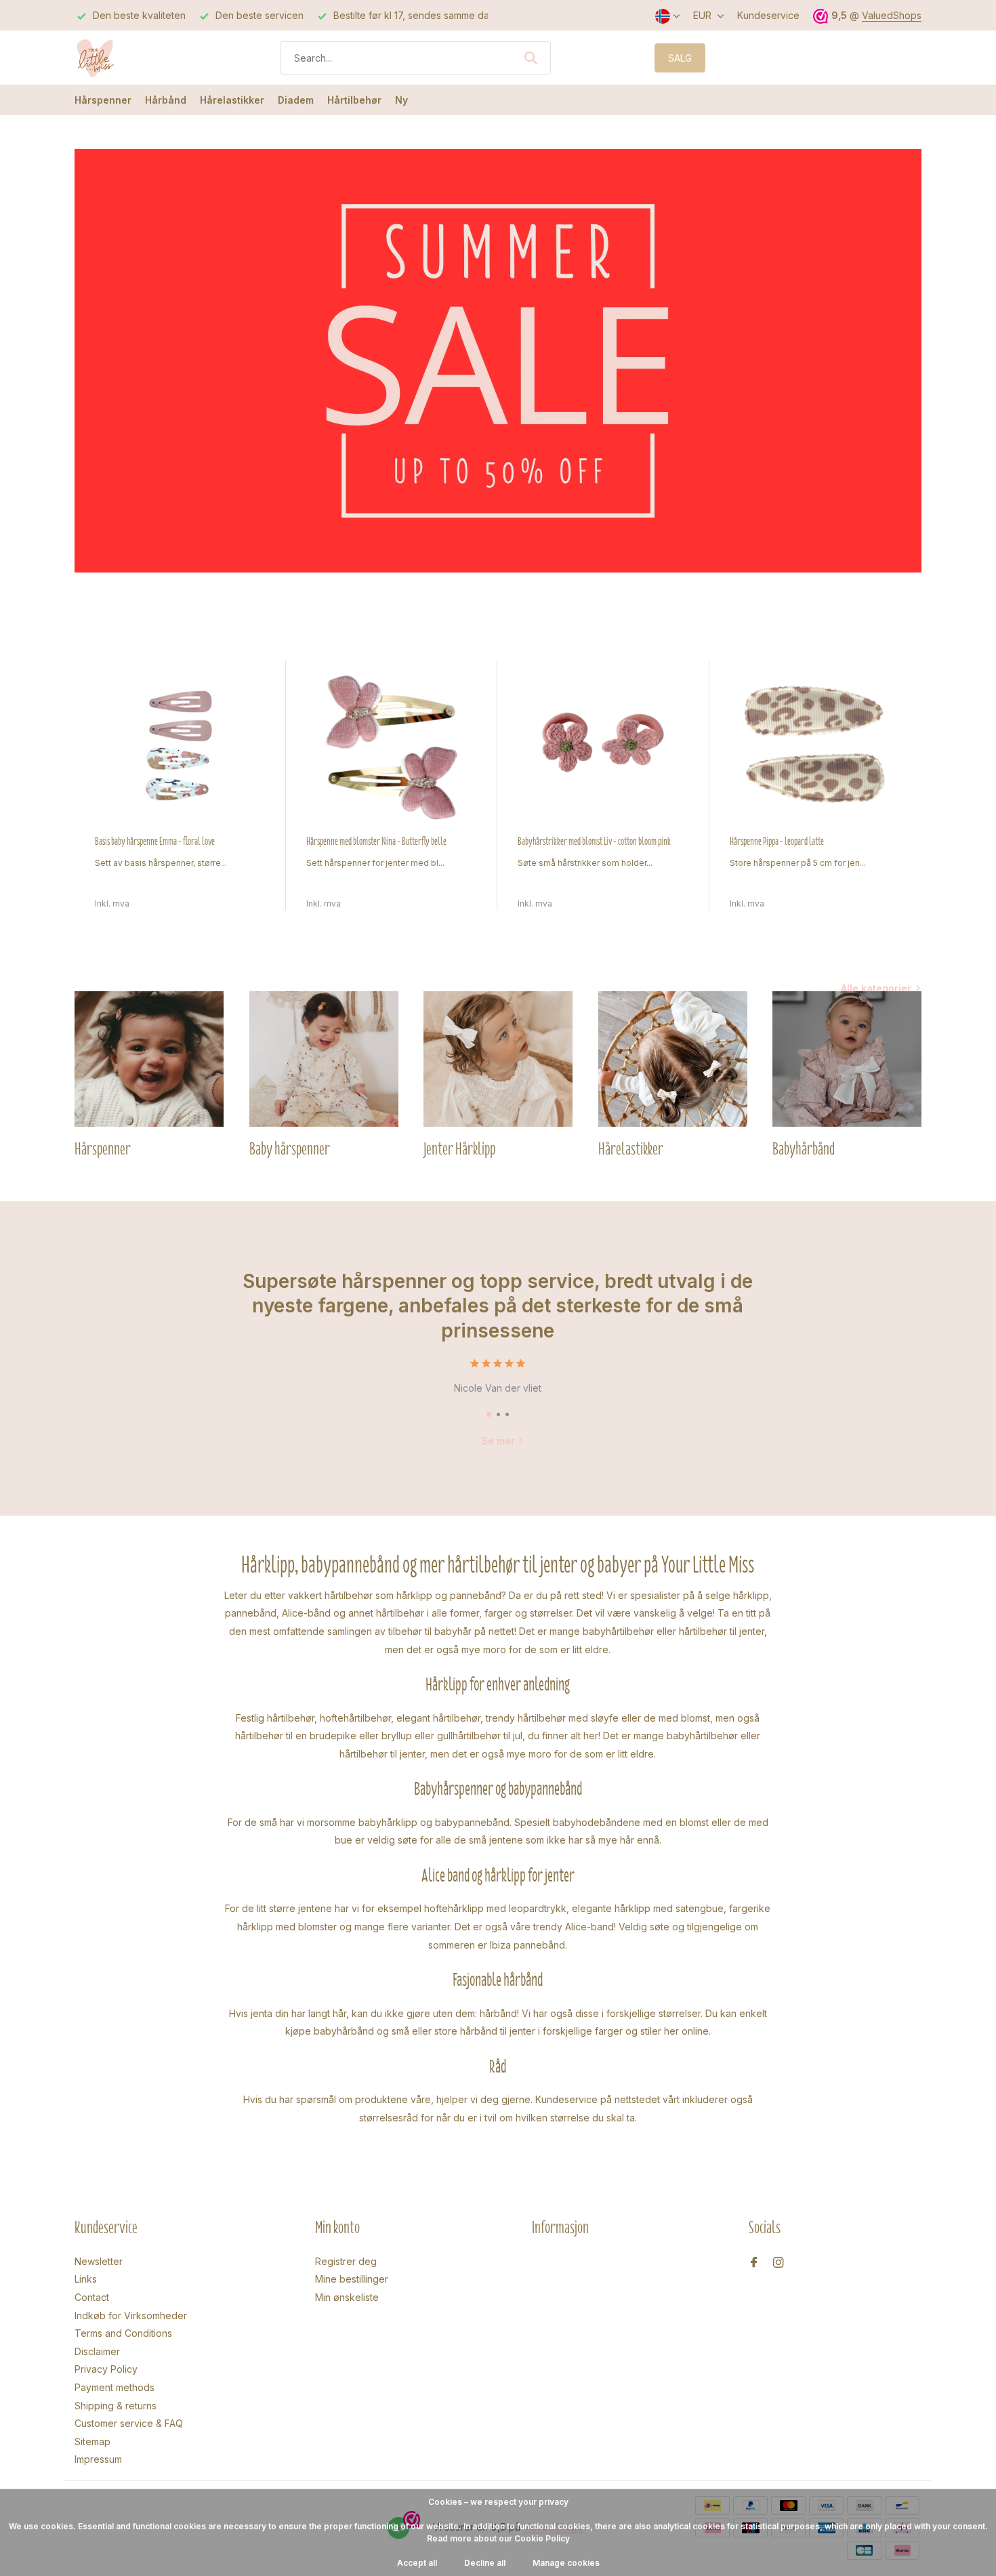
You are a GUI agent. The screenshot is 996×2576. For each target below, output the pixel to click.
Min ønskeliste (347, 2297)
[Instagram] (779, 2263)
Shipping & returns (116, 2406)
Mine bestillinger (352, 2279)
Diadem (296, 100)
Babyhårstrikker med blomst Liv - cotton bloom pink (594, 842)
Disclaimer (97, 2351)
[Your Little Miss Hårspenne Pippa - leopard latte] (815, 747)
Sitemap (92, 2442)
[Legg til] (252, 895)
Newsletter (99, 2261)
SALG (680, 58)
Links (86, 2279)
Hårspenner (103, 100)
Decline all (485, 2563)
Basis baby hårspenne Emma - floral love (155, 842)
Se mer (498, 1441)
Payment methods (115, 2387)
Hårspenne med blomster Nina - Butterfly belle (376, 842)
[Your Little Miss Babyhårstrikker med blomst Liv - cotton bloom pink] (603, 747)
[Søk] (531, 58)
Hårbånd (166, 100)
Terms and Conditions (123, 2333)
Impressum (98, 2459)
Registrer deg (346, 2261)
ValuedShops (892, 15)
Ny (401, 100)
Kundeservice (768, 15)
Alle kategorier (876, 988)
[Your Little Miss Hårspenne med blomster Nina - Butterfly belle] (392, 747)
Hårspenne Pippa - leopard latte (777, 842)
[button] (489, 1414)
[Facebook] (754, 2263)
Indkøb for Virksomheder (131, 2315)
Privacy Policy (106, 2369)
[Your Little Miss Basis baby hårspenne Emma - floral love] (180, 747)
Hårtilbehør (354, 100)
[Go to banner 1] (498, 361)
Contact (92, 2297)
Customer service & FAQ (129, 2423)
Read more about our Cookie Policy (498, 2538)
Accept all (417, 2563)
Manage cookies (566, 2563)
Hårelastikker (232, 100)
